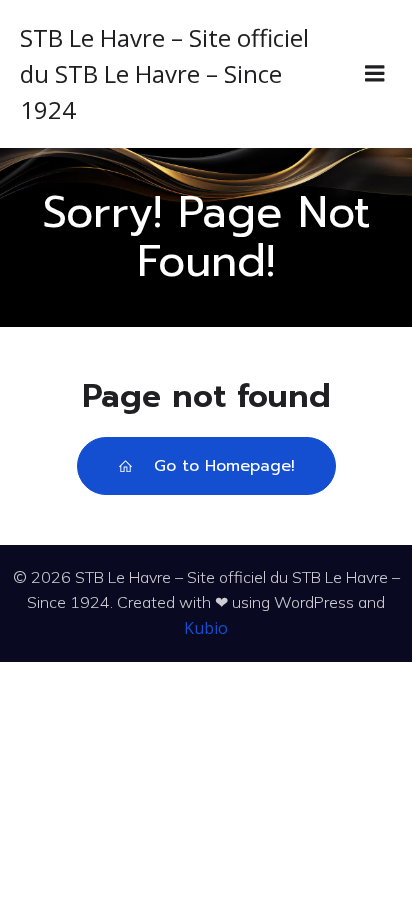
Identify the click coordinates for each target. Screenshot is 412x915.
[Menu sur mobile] (375, 74)
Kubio (206, 628)
